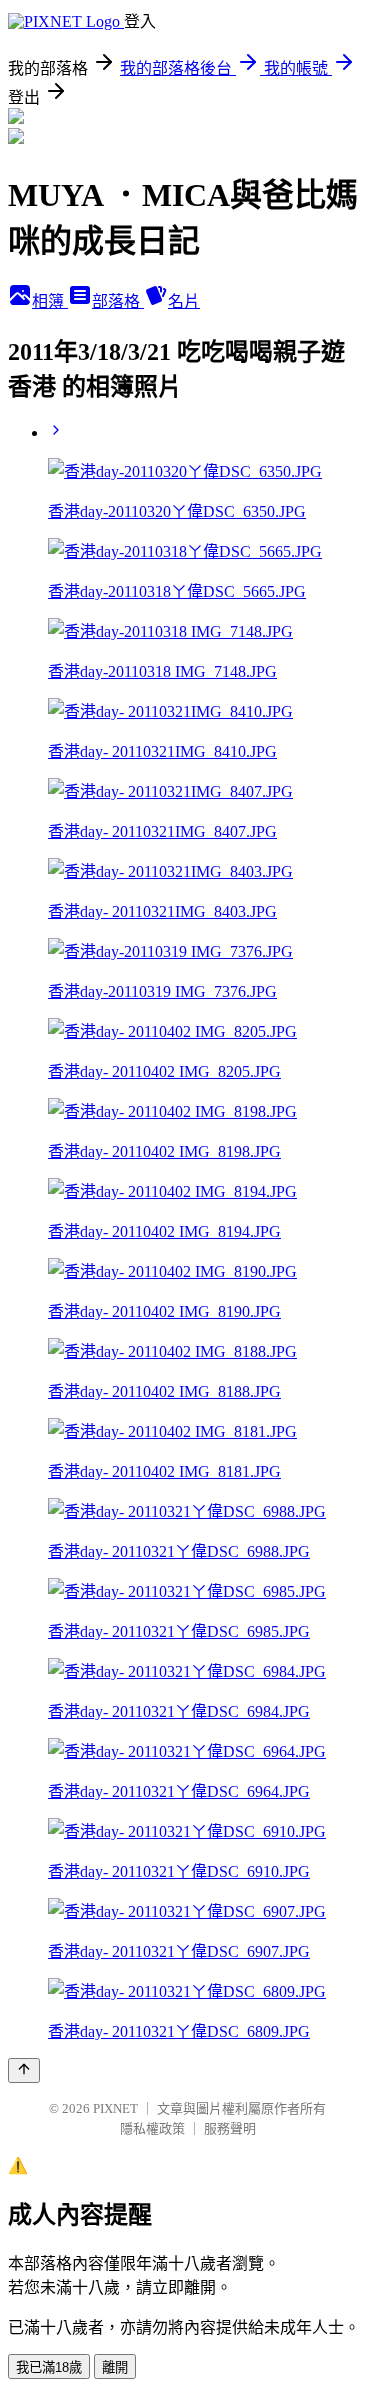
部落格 (118, 301)
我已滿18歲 (49, 2367)
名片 (184, 301)
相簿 (50, 301)
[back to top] (24, 2070)
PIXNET (115, 2108)
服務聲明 (230, 2128)
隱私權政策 (152, 2128)
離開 (115, 2367)
